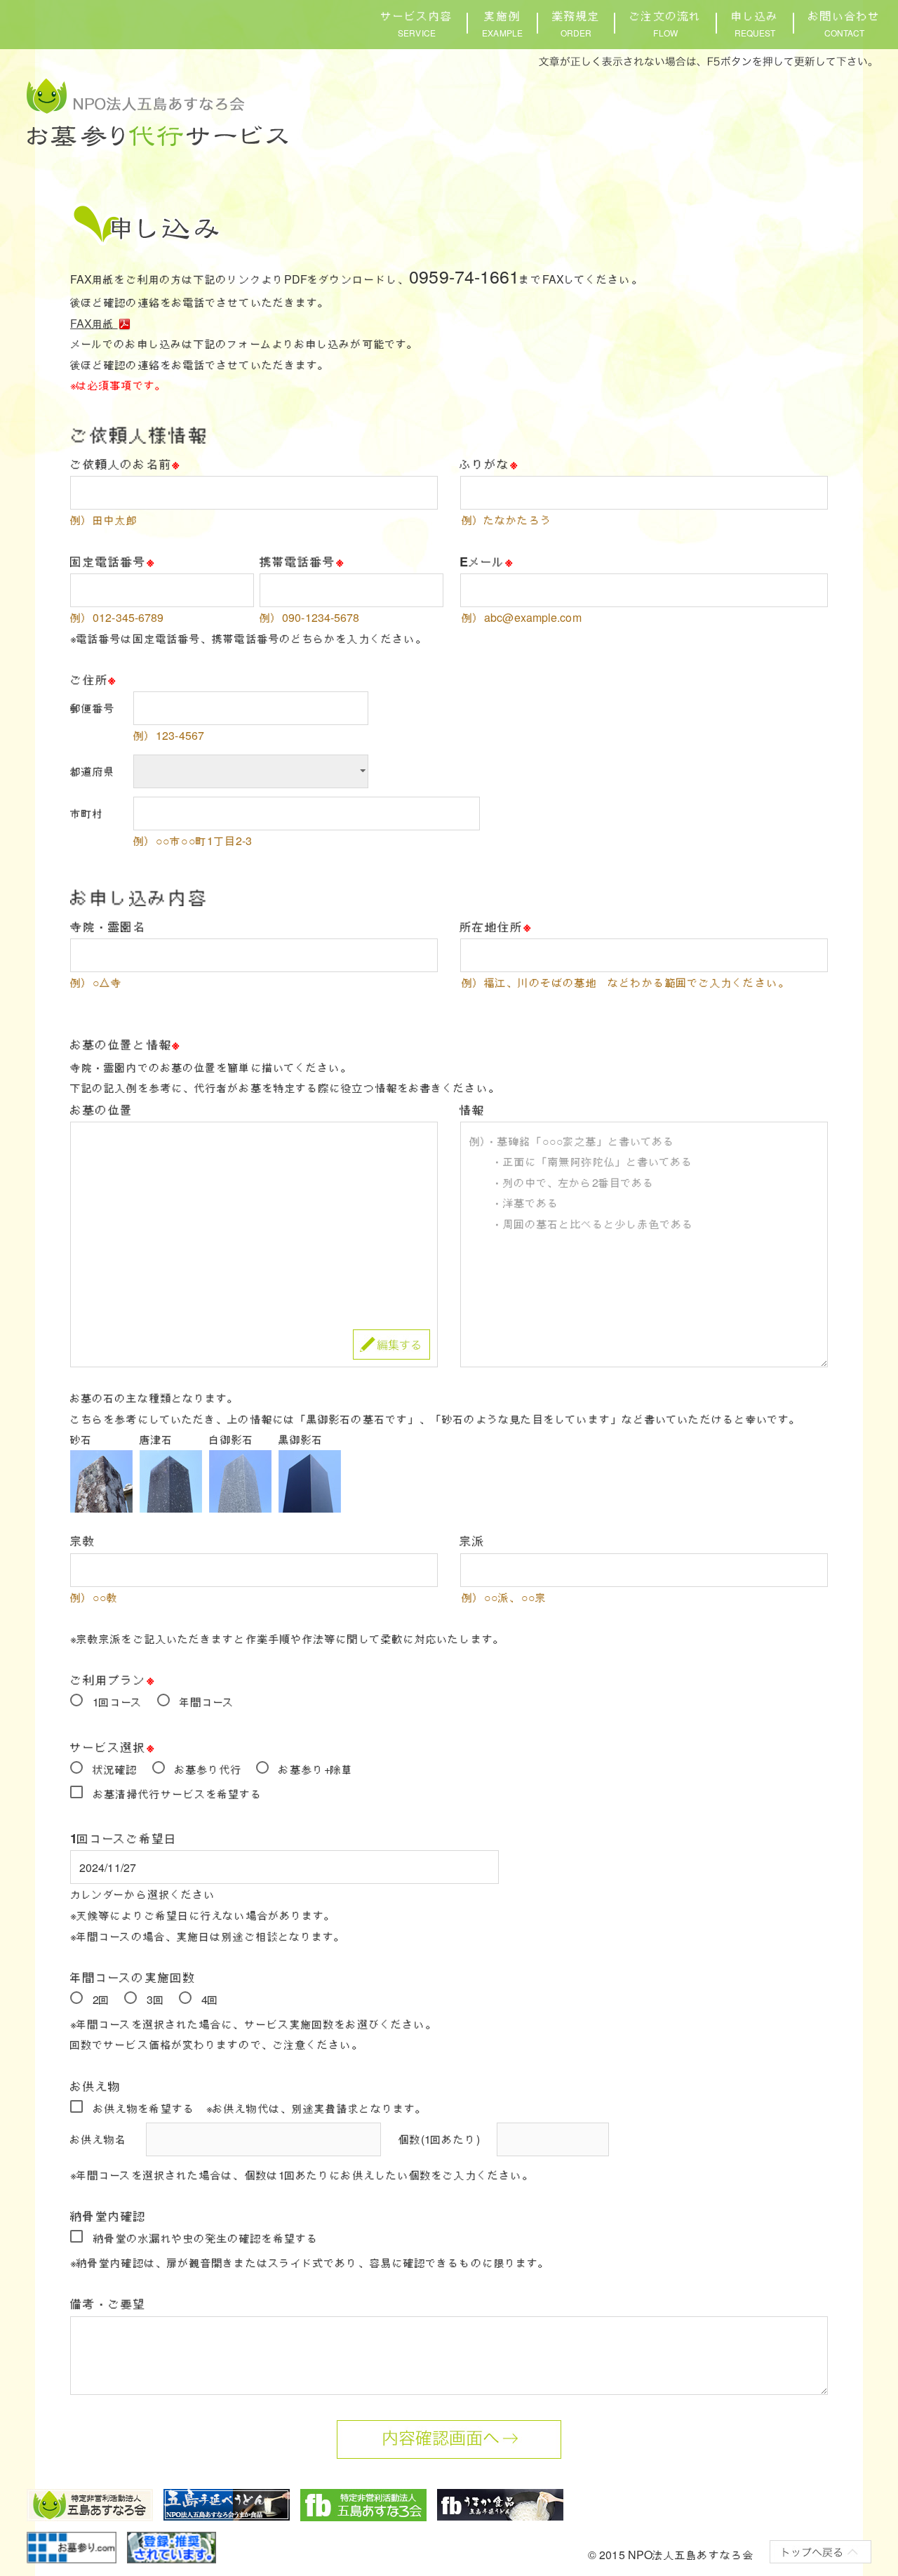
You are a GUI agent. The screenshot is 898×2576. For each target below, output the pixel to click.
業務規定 (576, 23)
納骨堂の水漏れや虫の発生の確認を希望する (206, 2238)
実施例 (502, 23)
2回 (101, 1999)
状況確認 (115, 1769)
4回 (210, 1999)
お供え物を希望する (144, 2108)
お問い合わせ (844, 23)
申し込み (755, 23)
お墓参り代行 (209, 1769)
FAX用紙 (94, 323)
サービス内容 (417, 23)
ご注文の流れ (665, 23)
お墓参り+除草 (316, 1769)
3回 (155, 1999)
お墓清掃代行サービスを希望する (178, 1794)
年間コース (207, 1702)
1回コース (118, 1702)
